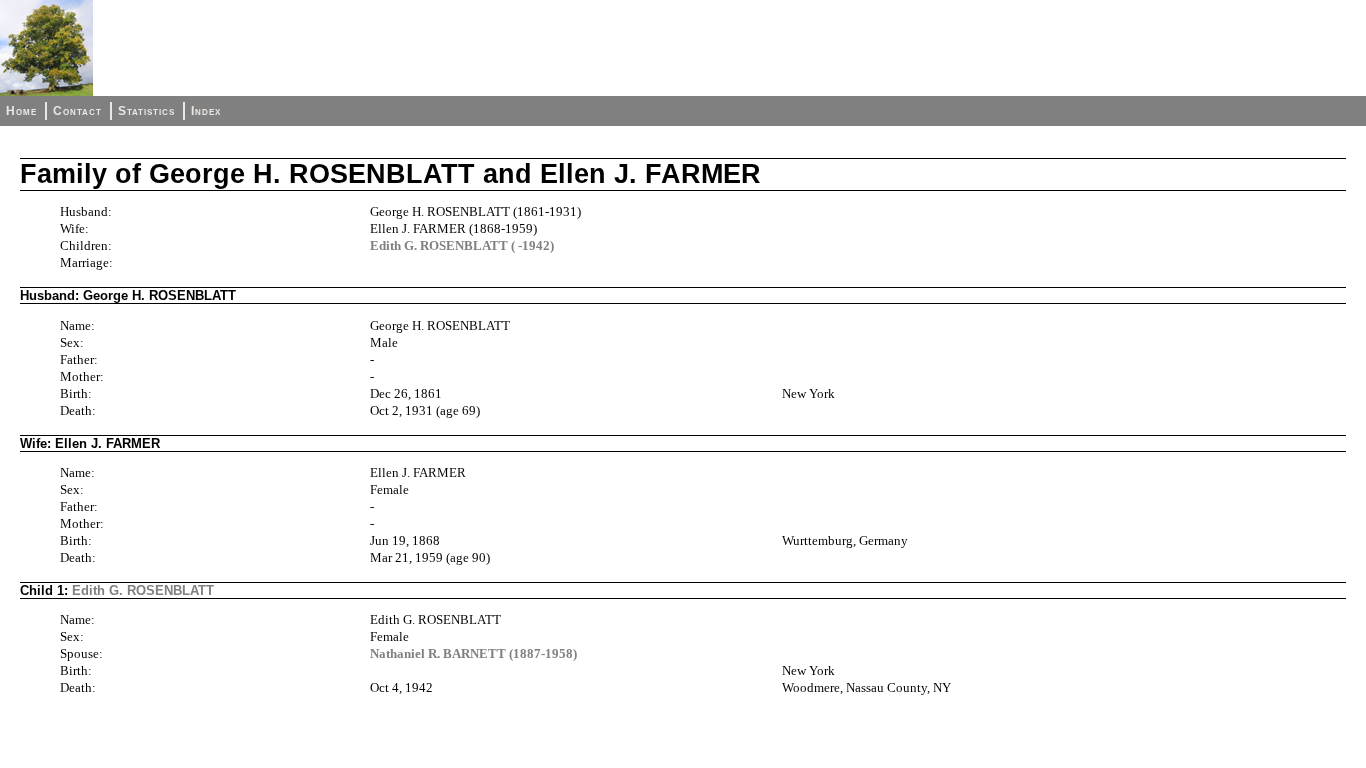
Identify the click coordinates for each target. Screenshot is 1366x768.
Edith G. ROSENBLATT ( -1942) (462, 245)
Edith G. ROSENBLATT (143, 590)
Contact (77, 111)
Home (21, 111)
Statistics (146, 111)
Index (206, 111)
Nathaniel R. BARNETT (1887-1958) (473, 653)
